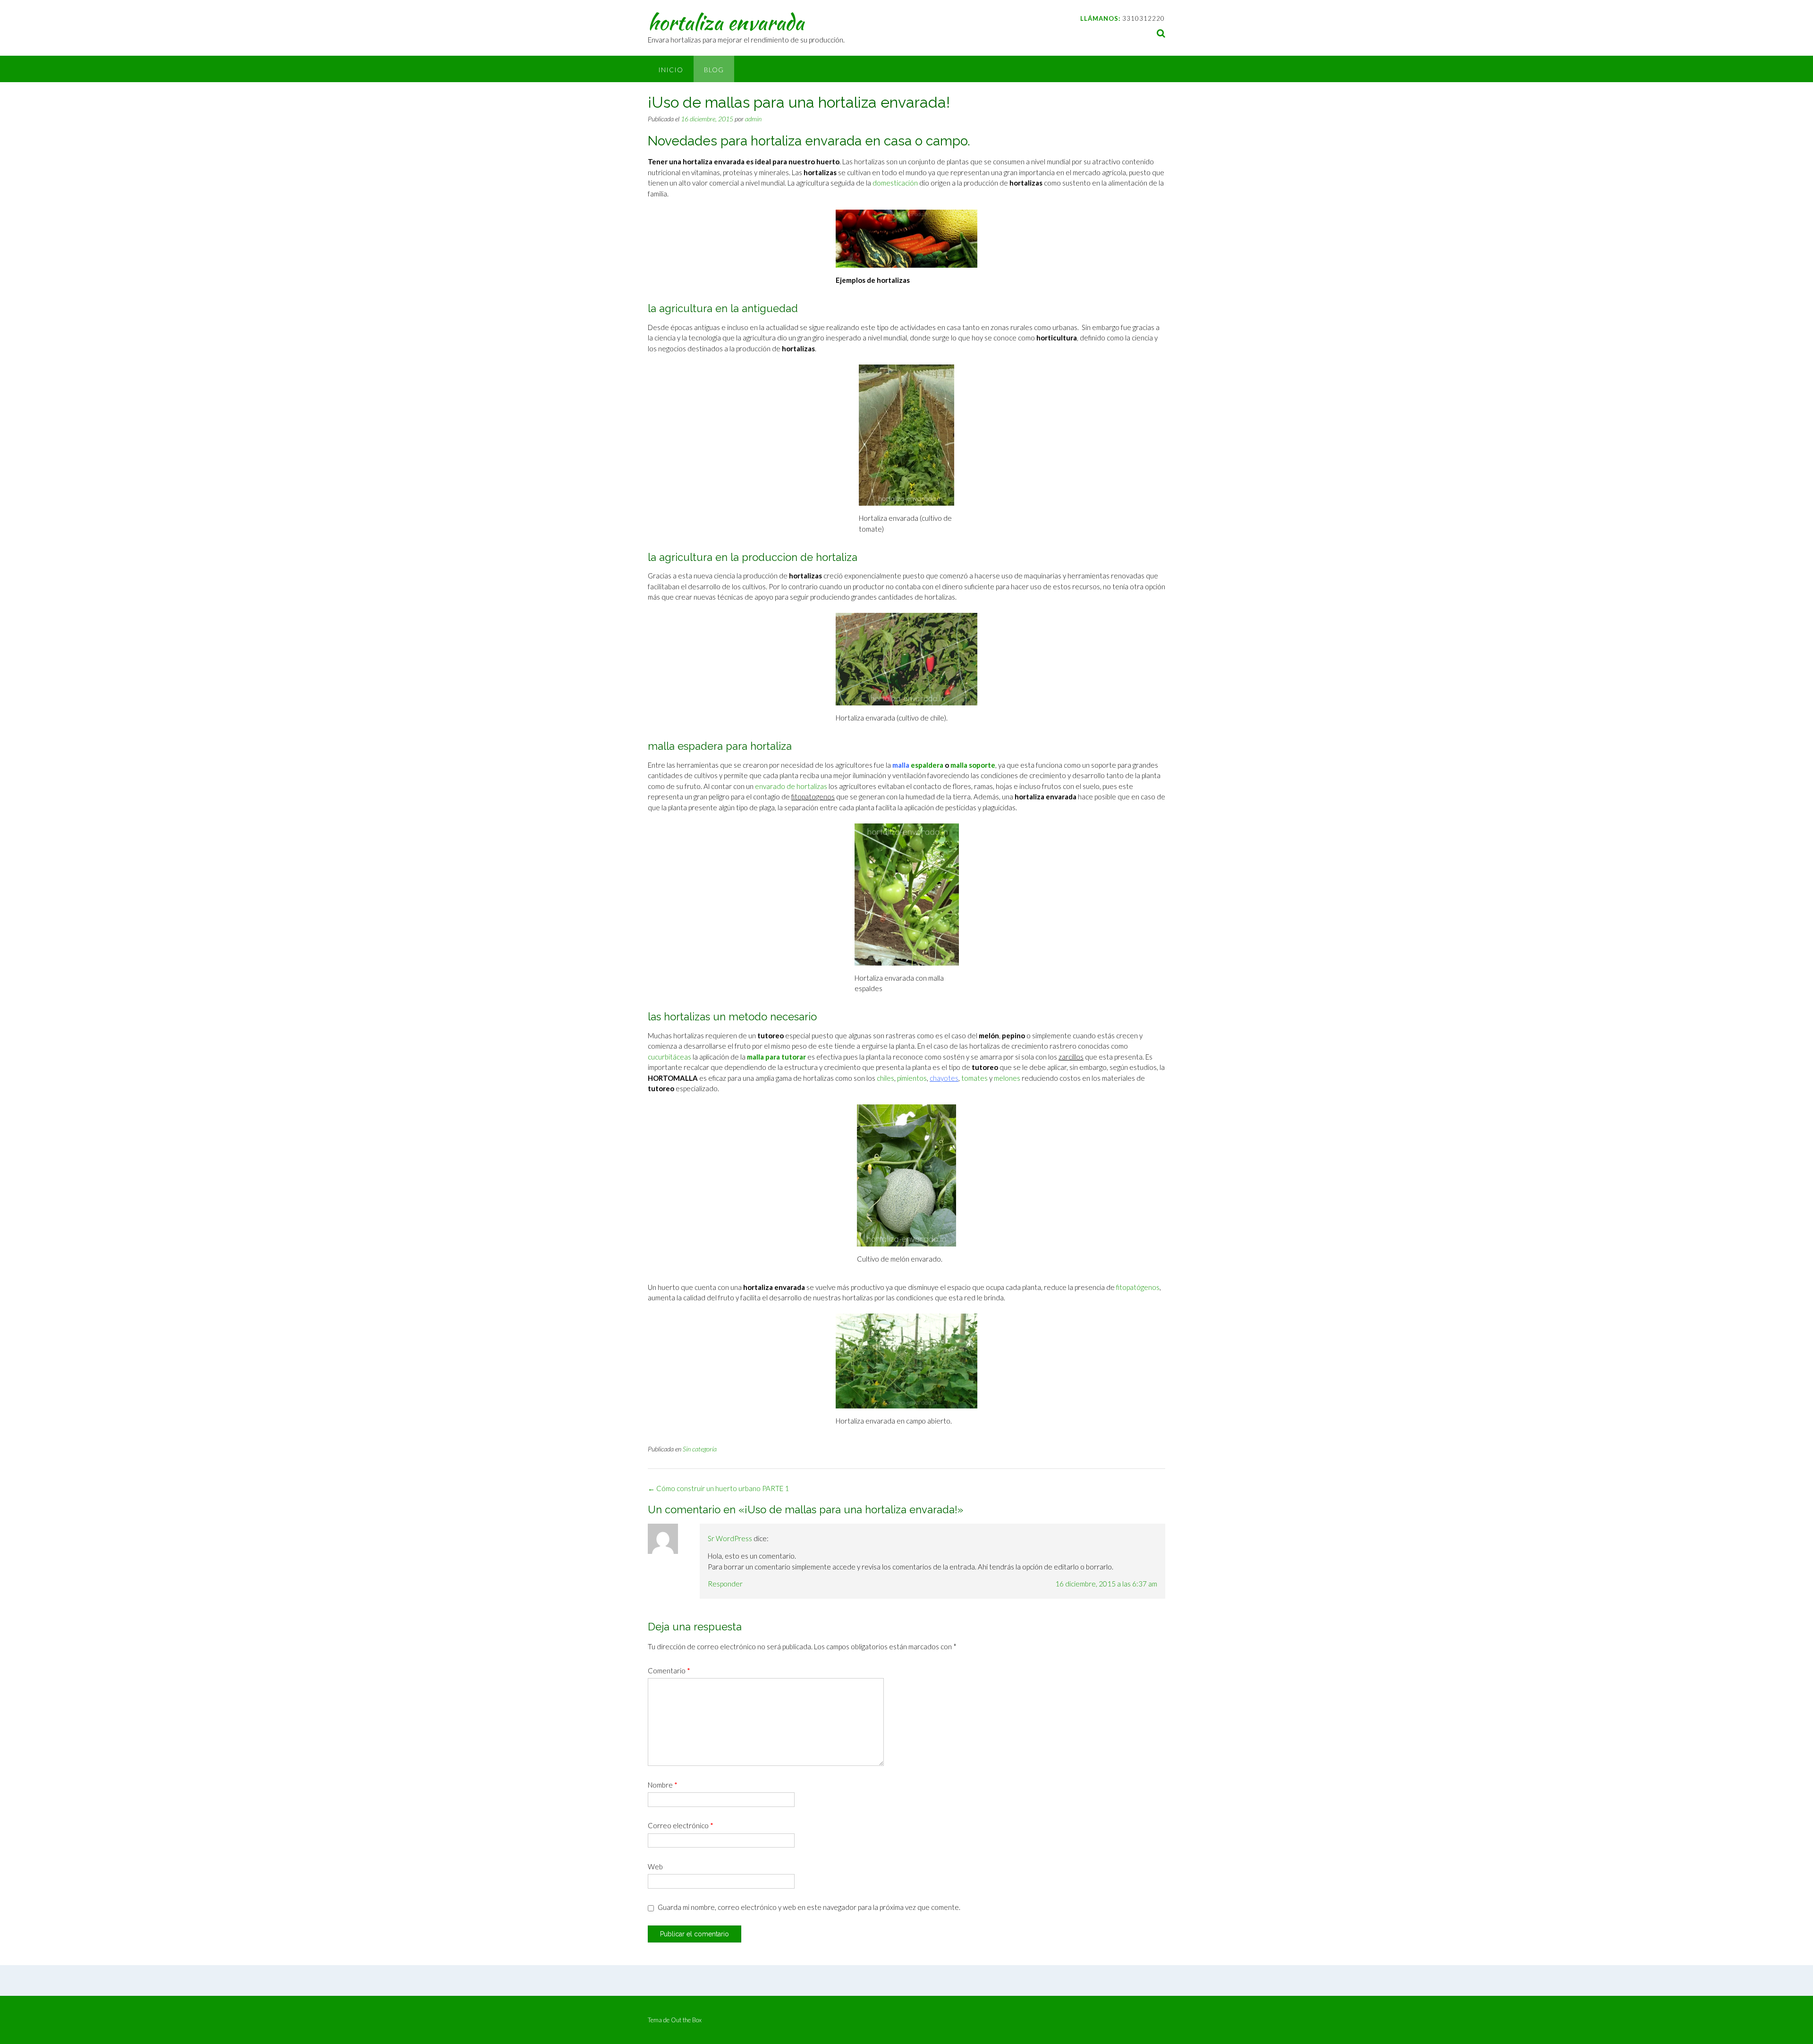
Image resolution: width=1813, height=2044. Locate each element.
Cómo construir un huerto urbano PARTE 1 (718, 1488)
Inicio (671, 70)
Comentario (669, 1671)
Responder (725, 1584)
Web (655, 1866)
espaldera (926, 765)
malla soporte (973, 765)
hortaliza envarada (726, 22)
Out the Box (686, 2020)
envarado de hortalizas (791, 786)
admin (753, 119)
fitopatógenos (1138, 1287)
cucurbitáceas (669, 1057)
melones (1007, 1078)
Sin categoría (700, 1449)
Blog (714, 70)
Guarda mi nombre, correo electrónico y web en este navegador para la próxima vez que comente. (809, 1907)
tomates (974, 1078)
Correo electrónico (681, 1825)
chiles (885, 1078)
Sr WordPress (730, 1538)
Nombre (663, 1785)
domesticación (895, 183)
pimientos (912, 1078)
